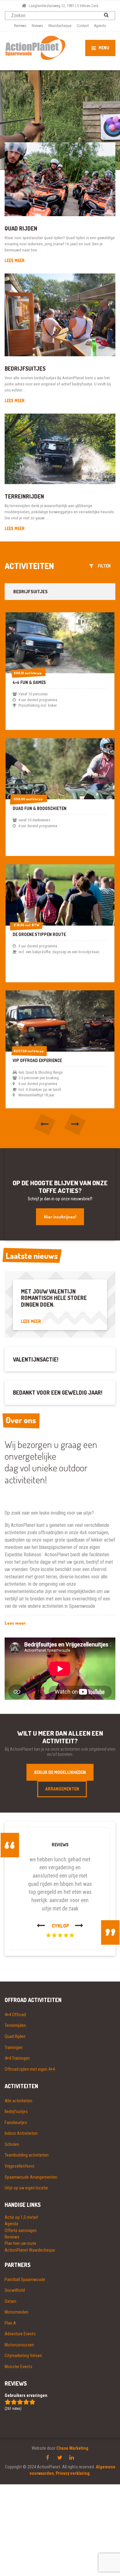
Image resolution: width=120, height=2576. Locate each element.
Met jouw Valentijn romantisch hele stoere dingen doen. (54, 1298)
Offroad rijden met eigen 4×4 (30, 2069)
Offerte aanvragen (21, 2230)
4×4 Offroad (15, 2015)
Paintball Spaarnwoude (25, 2280)
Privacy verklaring (73, 2473)
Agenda (100, 26)
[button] (45, 1125)
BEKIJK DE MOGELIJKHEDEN (60, 1772)
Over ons (21, 1420)
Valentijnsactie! (36, 1359)
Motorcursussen (19, 2345)
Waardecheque (60, 26)
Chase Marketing (72, 2448)
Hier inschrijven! (60, 1217)
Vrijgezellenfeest (20, 2166)
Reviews (20, 26)
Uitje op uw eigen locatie (26, 2188)
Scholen (12, 2144)
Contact (83, 26)
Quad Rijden (21, 228)
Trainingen (14, 2047)
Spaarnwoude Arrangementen (31, 2177)
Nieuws (37, 26)
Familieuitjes (16, 2123)
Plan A (10, 2323)
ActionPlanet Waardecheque (30, 2250)
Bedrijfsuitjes (25, 369)
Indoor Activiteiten (21, 2133)
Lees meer (15, 260)
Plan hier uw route (20, 2243)
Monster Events (18, 2367)
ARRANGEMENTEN (62, 1789)
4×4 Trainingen (17, 2058)
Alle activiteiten (18, 2101)
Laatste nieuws (32, 1256)
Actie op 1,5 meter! (21, 2217)
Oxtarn (10, 2301)
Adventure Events (20, 2334)
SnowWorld (15, 2290)
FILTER (103, 566)
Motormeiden (16, 2312)
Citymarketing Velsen (23, 2356)
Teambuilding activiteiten (27, 2155)
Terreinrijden (24, 496)
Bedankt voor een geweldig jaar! (58, 1393)
